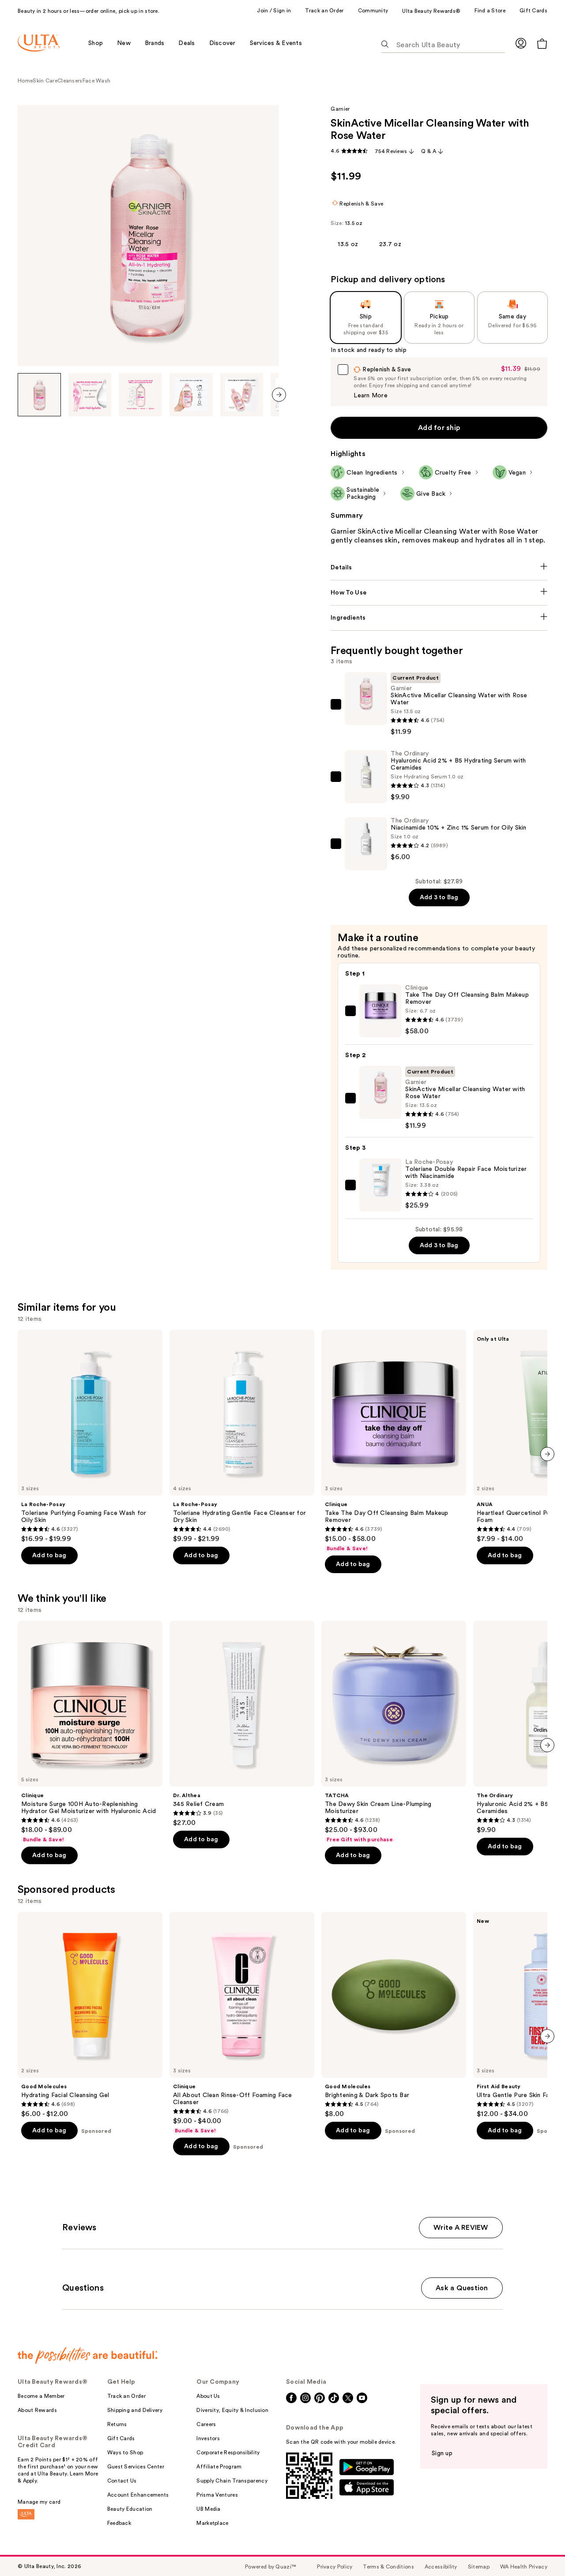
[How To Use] (439, 593)
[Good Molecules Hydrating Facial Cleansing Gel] (90, 2015)
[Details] (439, 568)
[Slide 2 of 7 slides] (90, 395)
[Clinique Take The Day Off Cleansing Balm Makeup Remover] (394, 1441)
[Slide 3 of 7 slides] (140, 395)
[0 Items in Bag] (542, 43)
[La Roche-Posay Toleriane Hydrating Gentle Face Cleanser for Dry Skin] (242, 1436)
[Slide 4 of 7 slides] (191, 395)
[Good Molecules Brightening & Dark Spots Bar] (394, 2015)
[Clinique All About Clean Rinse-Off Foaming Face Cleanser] (242, 2023)
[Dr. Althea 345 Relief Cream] (242, 1724)
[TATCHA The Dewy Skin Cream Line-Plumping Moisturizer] (394, 1732)
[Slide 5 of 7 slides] (242, 395)
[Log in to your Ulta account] (521, 43)
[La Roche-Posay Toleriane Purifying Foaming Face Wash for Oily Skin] (90, 1436)
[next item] (279, 395)
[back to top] (539, 2550)
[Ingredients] (439, 618)
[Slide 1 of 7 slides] (39, 395)
